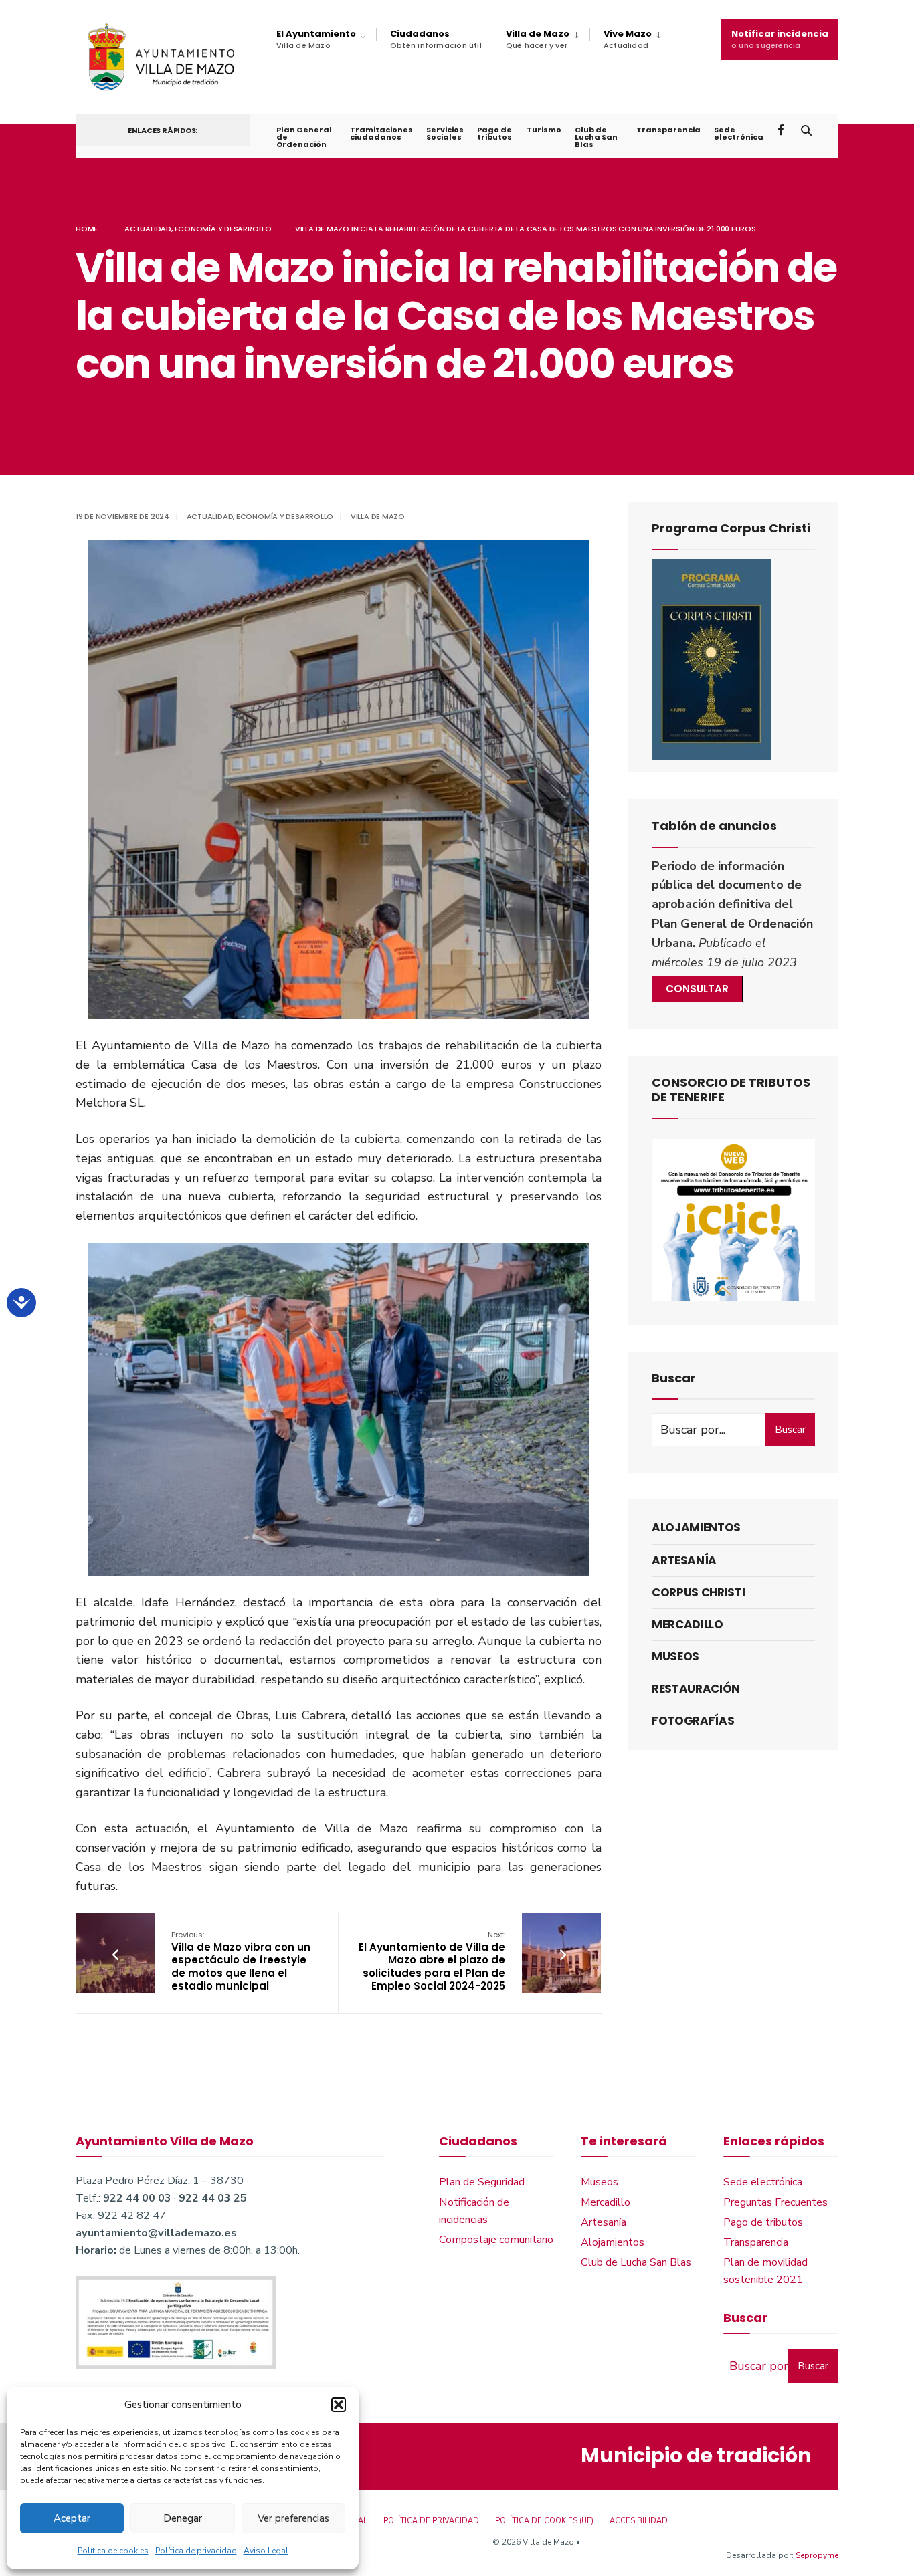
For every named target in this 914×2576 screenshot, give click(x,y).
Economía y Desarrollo (223, 229)
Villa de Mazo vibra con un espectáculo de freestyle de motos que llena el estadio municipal (241, 1961)
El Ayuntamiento (316, 39)
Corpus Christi (698, 1592)
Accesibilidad (639, 2521)
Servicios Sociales (445, 133)
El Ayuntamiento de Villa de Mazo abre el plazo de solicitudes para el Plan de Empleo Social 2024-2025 (432, 1961)
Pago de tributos (494, 133)
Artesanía (684, 1560)
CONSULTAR (697, 989)
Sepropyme (817, 2555)
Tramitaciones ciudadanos (381, 133)
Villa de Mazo (538, 39)
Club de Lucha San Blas (596, 137)
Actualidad (148, 229)
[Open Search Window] (806, 129)
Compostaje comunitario (496, 2240)
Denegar (183, 2518)
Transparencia (668, 130)
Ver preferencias (293, 2518)
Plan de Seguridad (482, 2182)
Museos (675, 1656)
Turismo (544, 130)
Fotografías (693, 1721)
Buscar (790, 1430)
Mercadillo (688, 1624)
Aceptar (72, 2518)
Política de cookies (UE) (544, 2521)
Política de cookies (113, 2551)
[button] (339, 2405)
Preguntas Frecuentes (775, 2202)
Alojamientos (696, 1527)
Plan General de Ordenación (304, 137)
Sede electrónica (739, 133)
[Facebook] (782, 129)
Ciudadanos (436, 39)
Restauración (696, 1689)
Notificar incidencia (780, 39)
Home (87, 229)
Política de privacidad (196, 2551)
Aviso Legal (266, 2551)
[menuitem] (326, 39)
